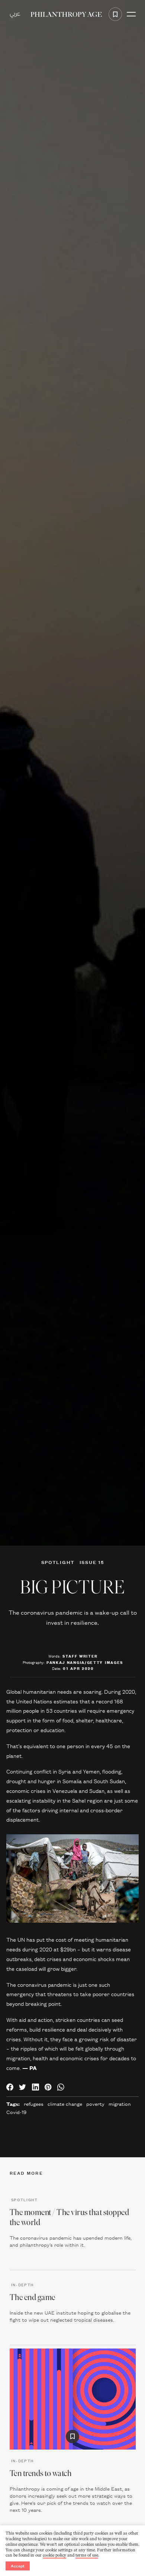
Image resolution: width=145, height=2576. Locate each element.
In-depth (23, 2284)
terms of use (87, 2555)
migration (120, 2104)
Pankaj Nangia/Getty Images (85, 1662)
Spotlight (58, 1562)
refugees (34, 2104)
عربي (15, 14)
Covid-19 (16, 2112)
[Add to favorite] (115, 14)
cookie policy (54, 2555)
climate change (65, 2104)
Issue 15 (92, 1562)
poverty (95, 2104)
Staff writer (80, 1656)
